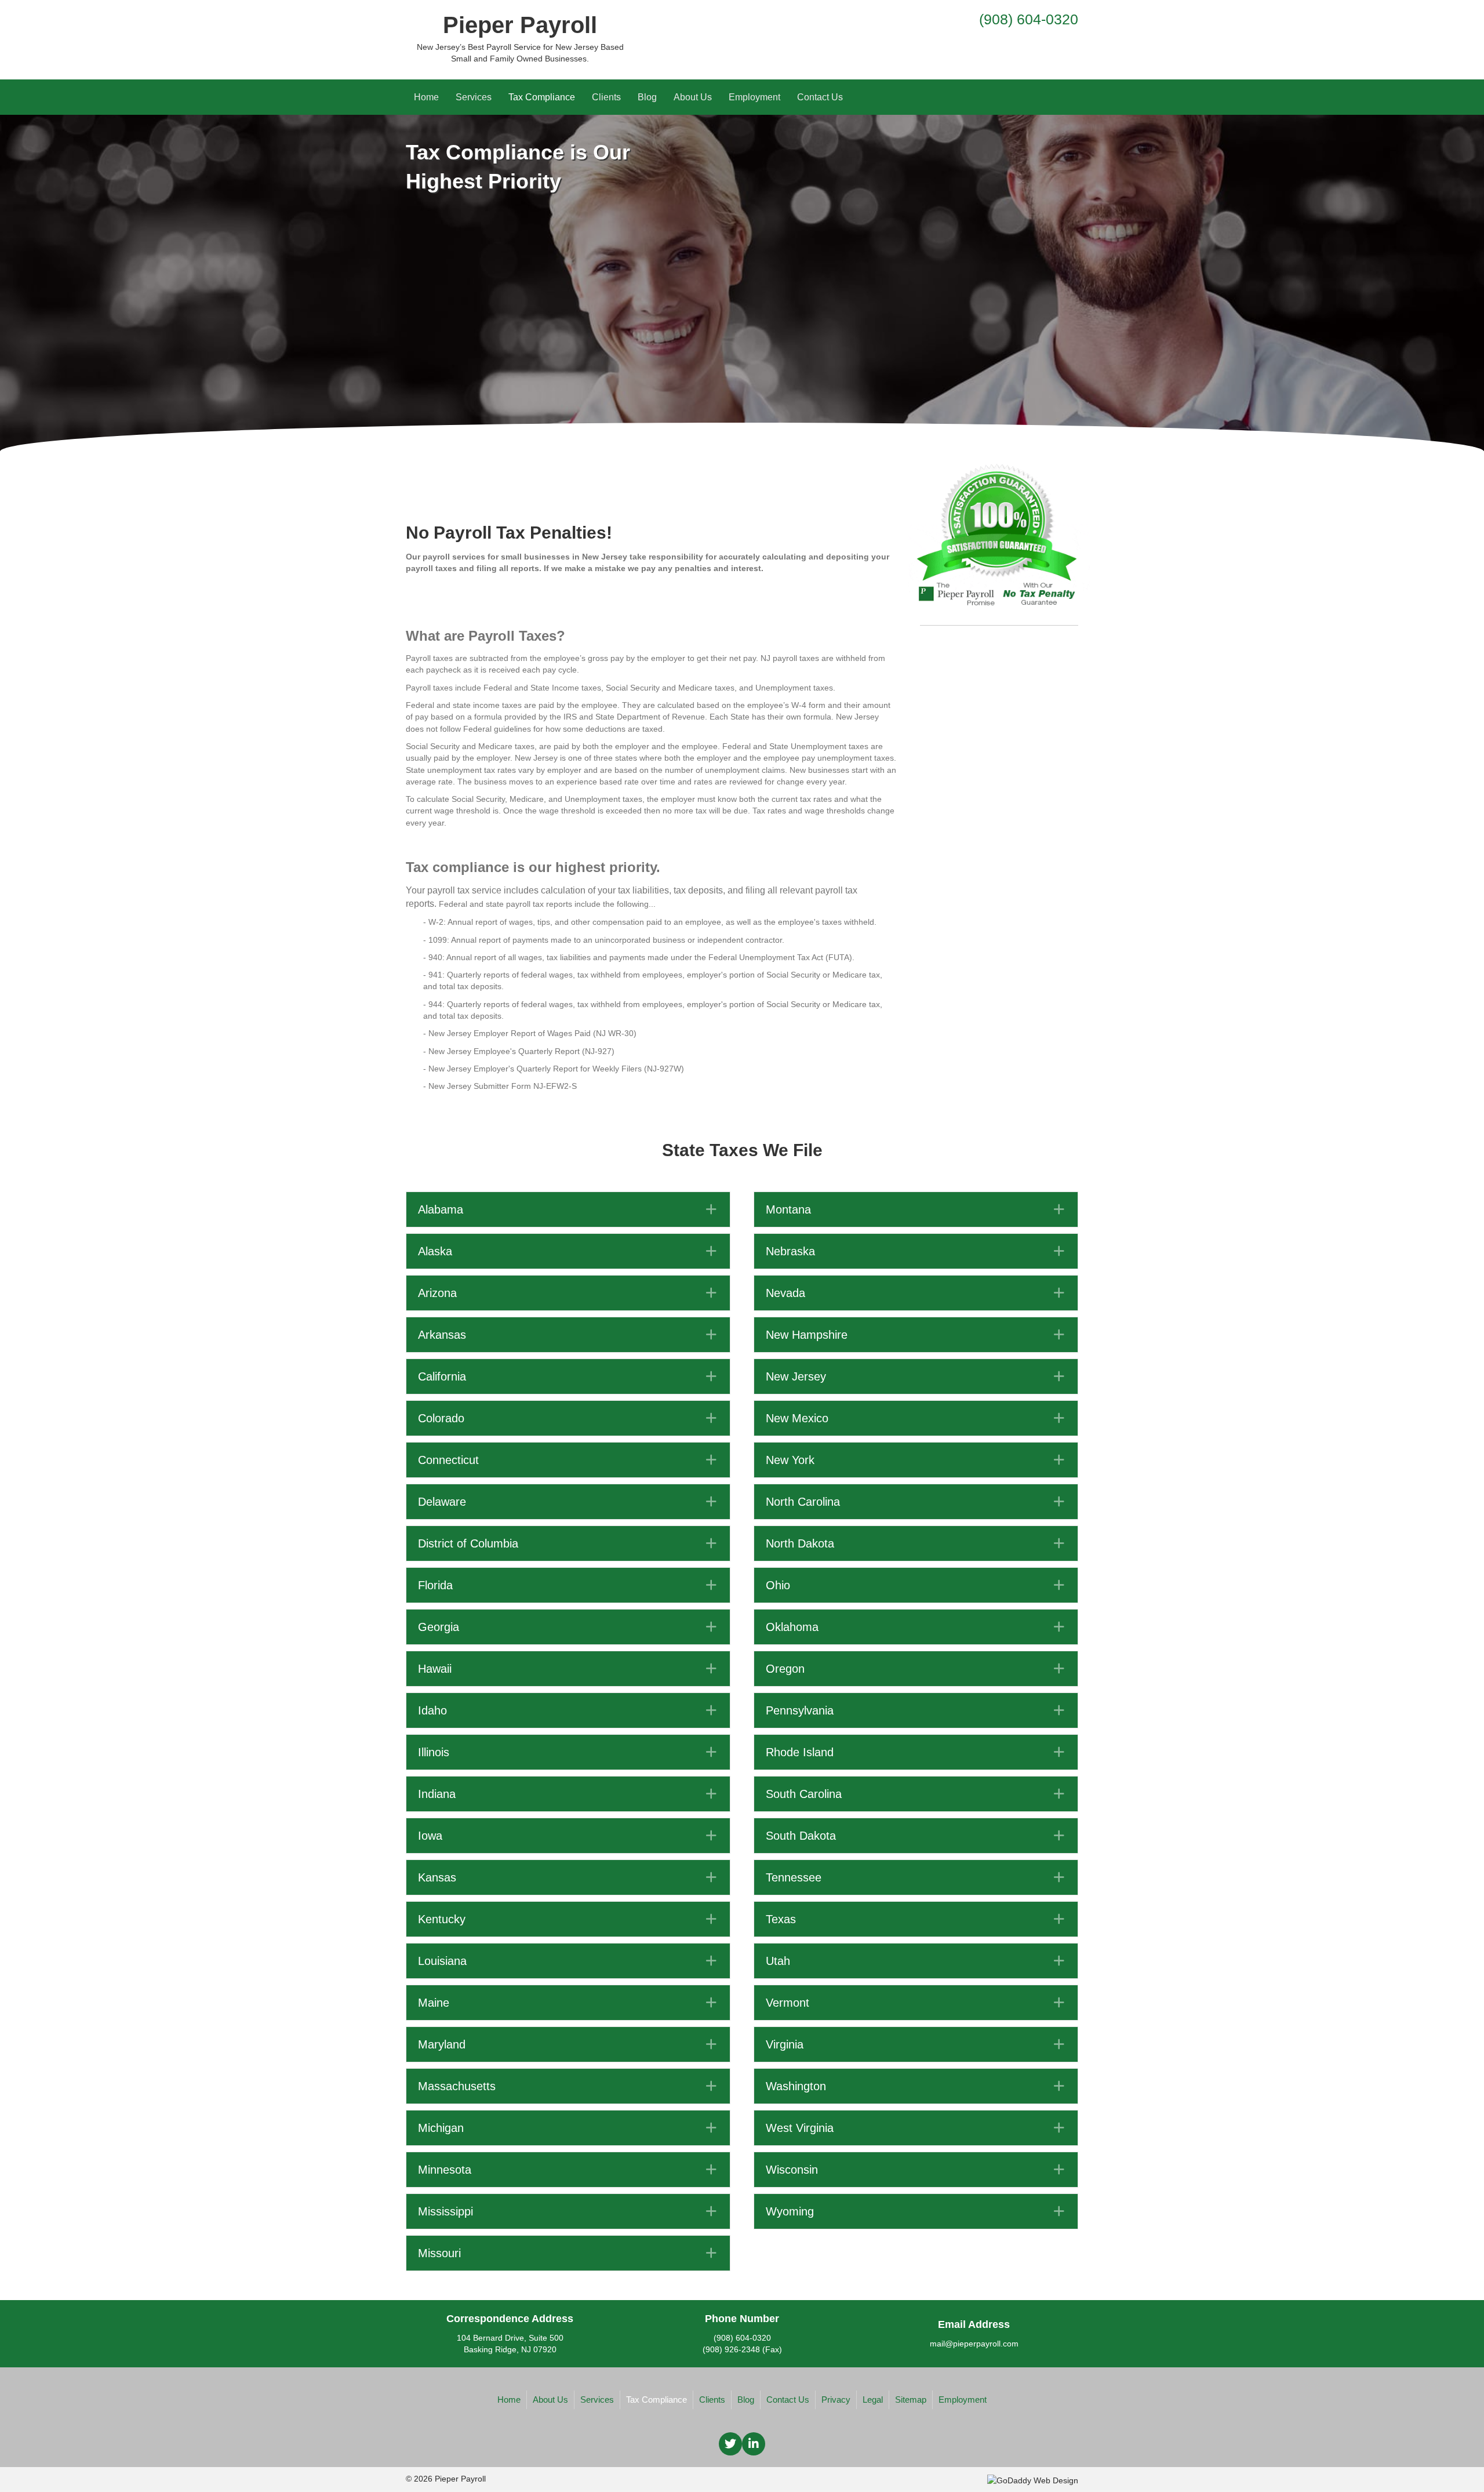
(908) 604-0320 (1029, 19)
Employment (754, 97)
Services (474, 97)
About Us (693, 97)
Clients (606, 97)
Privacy (836, 2400)
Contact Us (820, 97)
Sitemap (911, 2400)
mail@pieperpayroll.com (974, 2344)
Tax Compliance (542, 97)
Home (426, 97)
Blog (647, 97)
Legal (873, 2400)
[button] (568, 1209)
